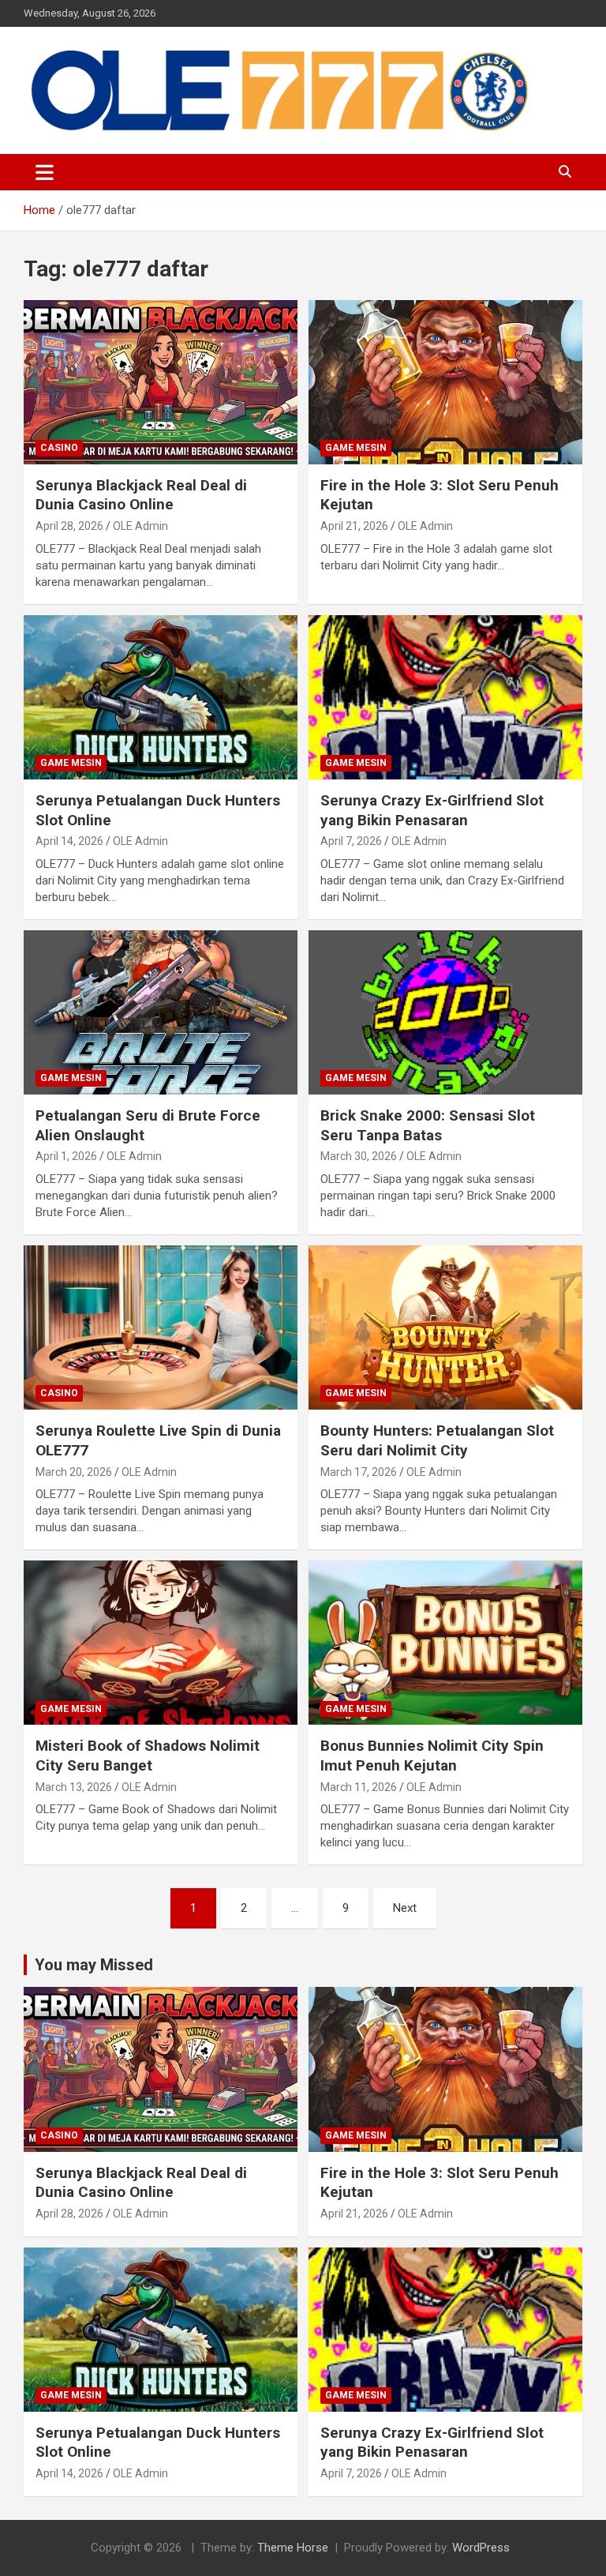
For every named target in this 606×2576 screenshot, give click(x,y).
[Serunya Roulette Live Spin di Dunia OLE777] (161, 1327)
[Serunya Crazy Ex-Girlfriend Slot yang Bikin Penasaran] (445, 697)
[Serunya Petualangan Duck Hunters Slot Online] (161, 697)
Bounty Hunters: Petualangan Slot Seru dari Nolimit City (437, 1440)
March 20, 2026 (74, 1472)
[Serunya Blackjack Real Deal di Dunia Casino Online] (161, 382)
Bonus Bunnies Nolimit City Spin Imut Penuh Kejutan (432, 1756)
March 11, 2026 (359, 1787)
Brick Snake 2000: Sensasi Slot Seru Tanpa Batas (428, 1125)
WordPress (481, 2548)
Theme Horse (293, 2548)
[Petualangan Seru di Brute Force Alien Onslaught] (161, 1012)
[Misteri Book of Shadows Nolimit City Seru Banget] (161, 1643)
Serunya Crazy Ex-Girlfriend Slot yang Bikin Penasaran (432, 810)
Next (405, 1908)
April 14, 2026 (69, 841)
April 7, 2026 (351, 841)
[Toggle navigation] (45, 172)
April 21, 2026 (354, 526)
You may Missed (94, 1965)
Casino (59, 448)
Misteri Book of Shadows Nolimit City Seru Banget (148, 1756)
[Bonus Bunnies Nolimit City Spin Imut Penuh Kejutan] (445, 1643)
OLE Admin (140, 526)
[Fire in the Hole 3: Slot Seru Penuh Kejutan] (445, 382)
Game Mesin (356, 448)
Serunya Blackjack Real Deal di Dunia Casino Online (141, 495)
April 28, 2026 (69, 526)
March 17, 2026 (359, 1472)
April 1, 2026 (66, 1156)
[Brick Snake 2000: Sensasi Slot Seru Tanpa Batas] (445, 1012)
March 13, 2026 (74, 1787)
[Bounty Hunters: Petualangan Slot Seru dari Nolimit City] (445, 1327)
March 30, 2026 (359, 1156)
